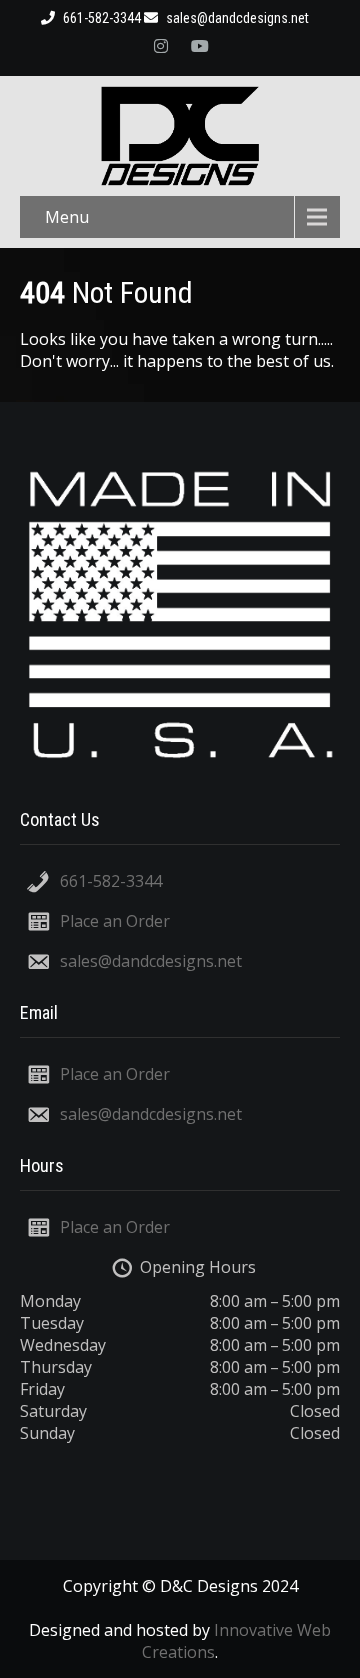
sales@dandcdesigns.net (236, 18)
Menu (67, 217)
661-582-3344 (111, 881)
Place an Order (115, 921)
